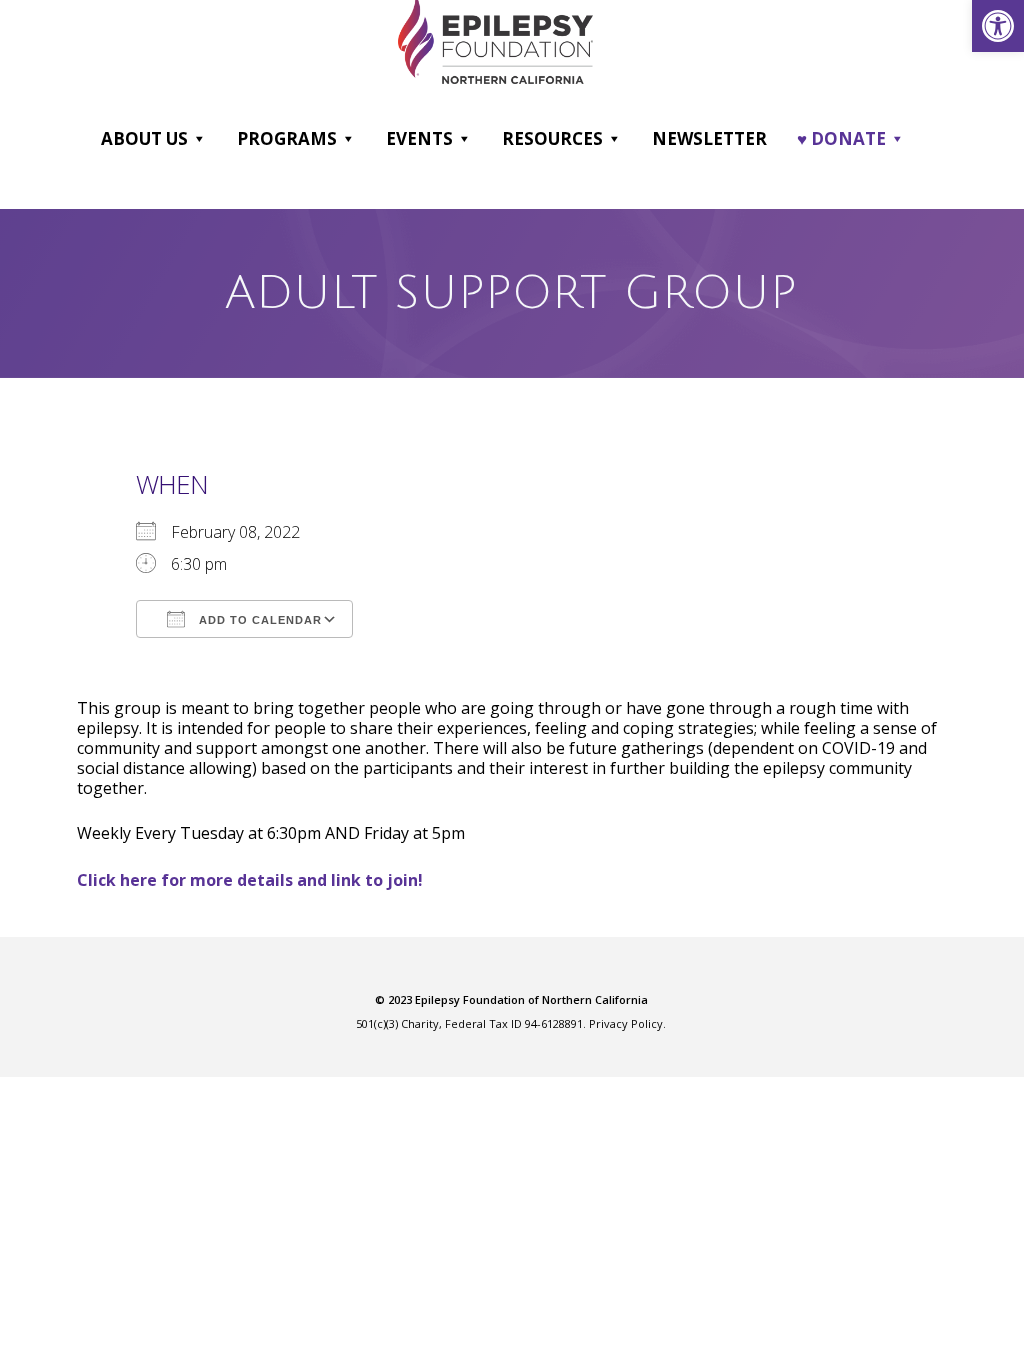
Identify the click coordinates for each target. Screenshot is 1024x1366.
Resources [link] (552, 138)
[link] (998, 26)
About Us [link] (144, 138)
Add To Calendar (258, 620)
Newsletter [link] (709, 138)
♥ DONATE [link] (841, 138)
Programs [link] (287, 138)
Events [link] (419, 138)
